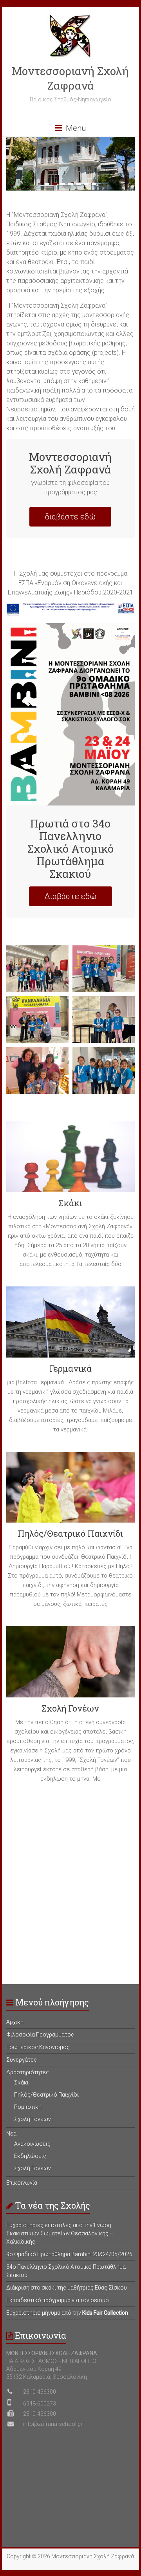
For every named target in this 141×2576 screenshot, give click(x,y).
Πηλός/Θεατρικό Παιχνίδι (70, 1533)
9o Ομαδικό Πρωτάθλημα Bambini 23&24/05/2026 (69, 2254)
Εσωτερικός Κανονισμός (38, 2047)
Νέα (11, 2134)
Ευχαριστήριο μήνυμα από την (67, 2313)
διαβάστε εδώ (70, 517)
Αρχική (15, 2022)
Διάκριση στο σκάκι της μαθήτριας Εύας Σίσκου (67, 2288)
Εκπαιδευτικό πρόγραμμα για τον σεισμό (58, 2300)
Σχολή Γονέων (70, 1708)
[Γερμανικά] (70, 1325)
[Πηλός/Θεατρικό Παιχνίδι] (70, 1490)
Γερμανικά (70, 1368)
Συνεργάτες (22, 2060)
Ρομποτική (28, 2107)
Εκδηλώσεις (30, 2156)
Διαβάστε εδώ (70, 896)
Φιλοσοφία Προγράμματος (40, 2035)
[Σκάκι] (70, 1160)
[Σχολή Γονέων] (70, 1665)
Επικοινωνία (22, 2183)
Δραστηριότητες (28, 2072)
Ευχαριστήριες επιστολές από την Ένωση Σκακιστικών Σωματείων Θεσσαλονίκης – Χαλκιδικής (60, 2233)
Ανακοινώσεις (32, 2144)
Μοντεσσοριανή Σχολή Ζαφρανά (70, 78)
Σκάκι (70, 1203)
